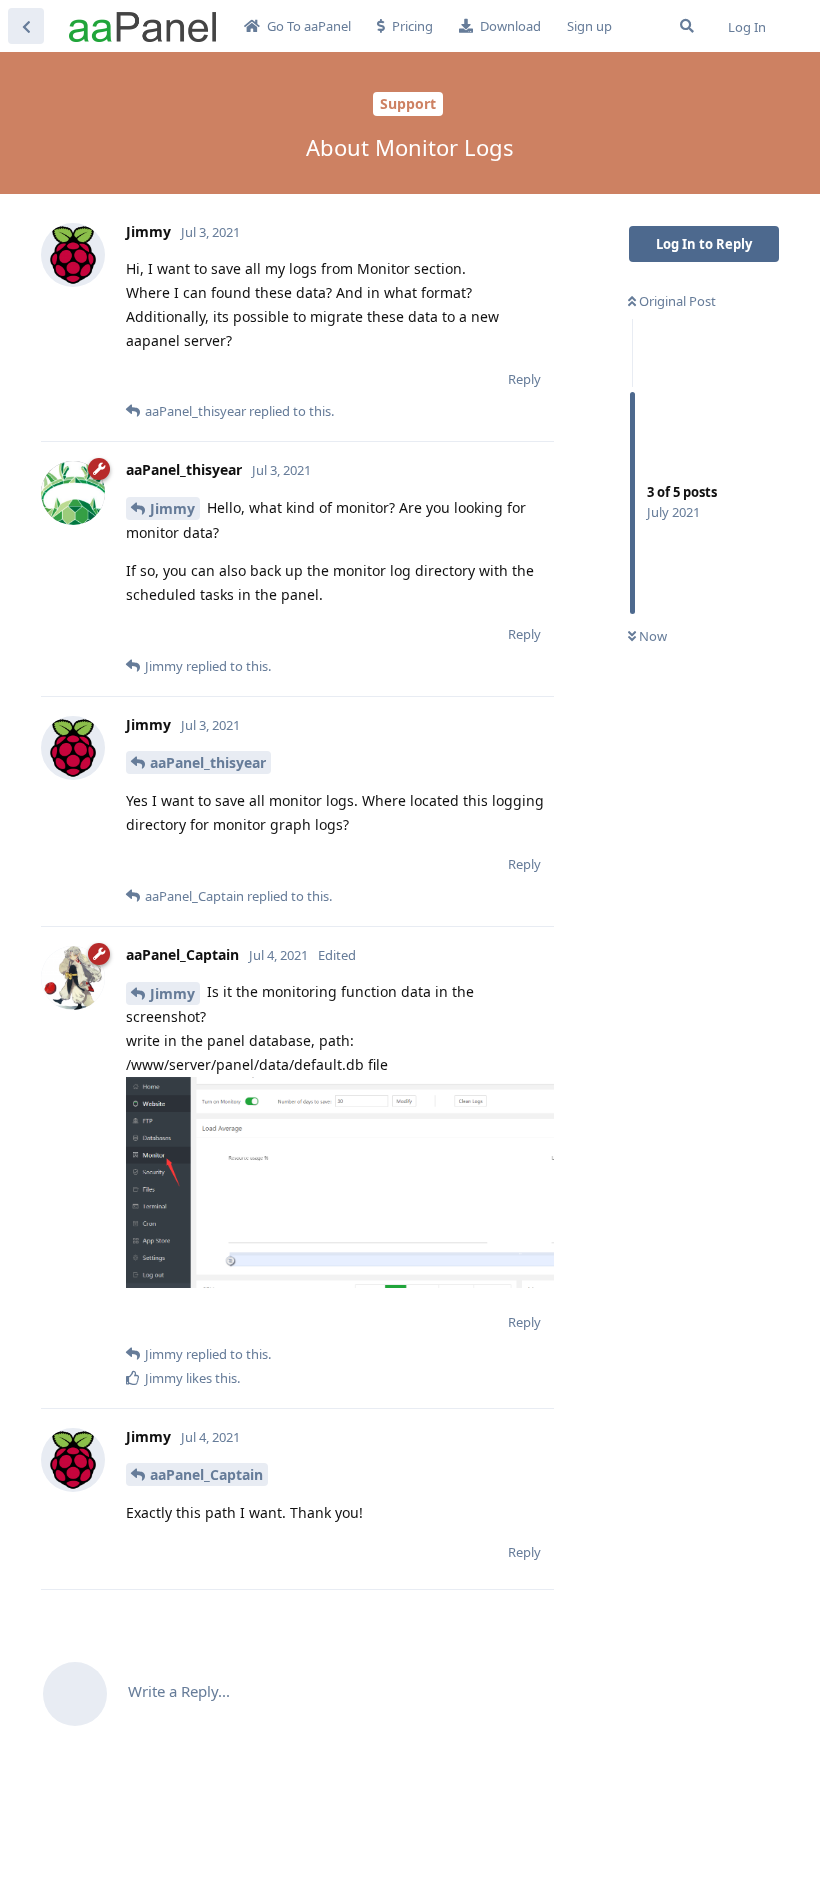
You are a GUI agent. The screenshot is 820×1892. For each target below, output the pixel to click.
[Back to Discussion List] (26, 26)
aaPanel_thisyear (208, 762)
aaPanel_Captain (206, 1474)
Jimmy (172, 508)
